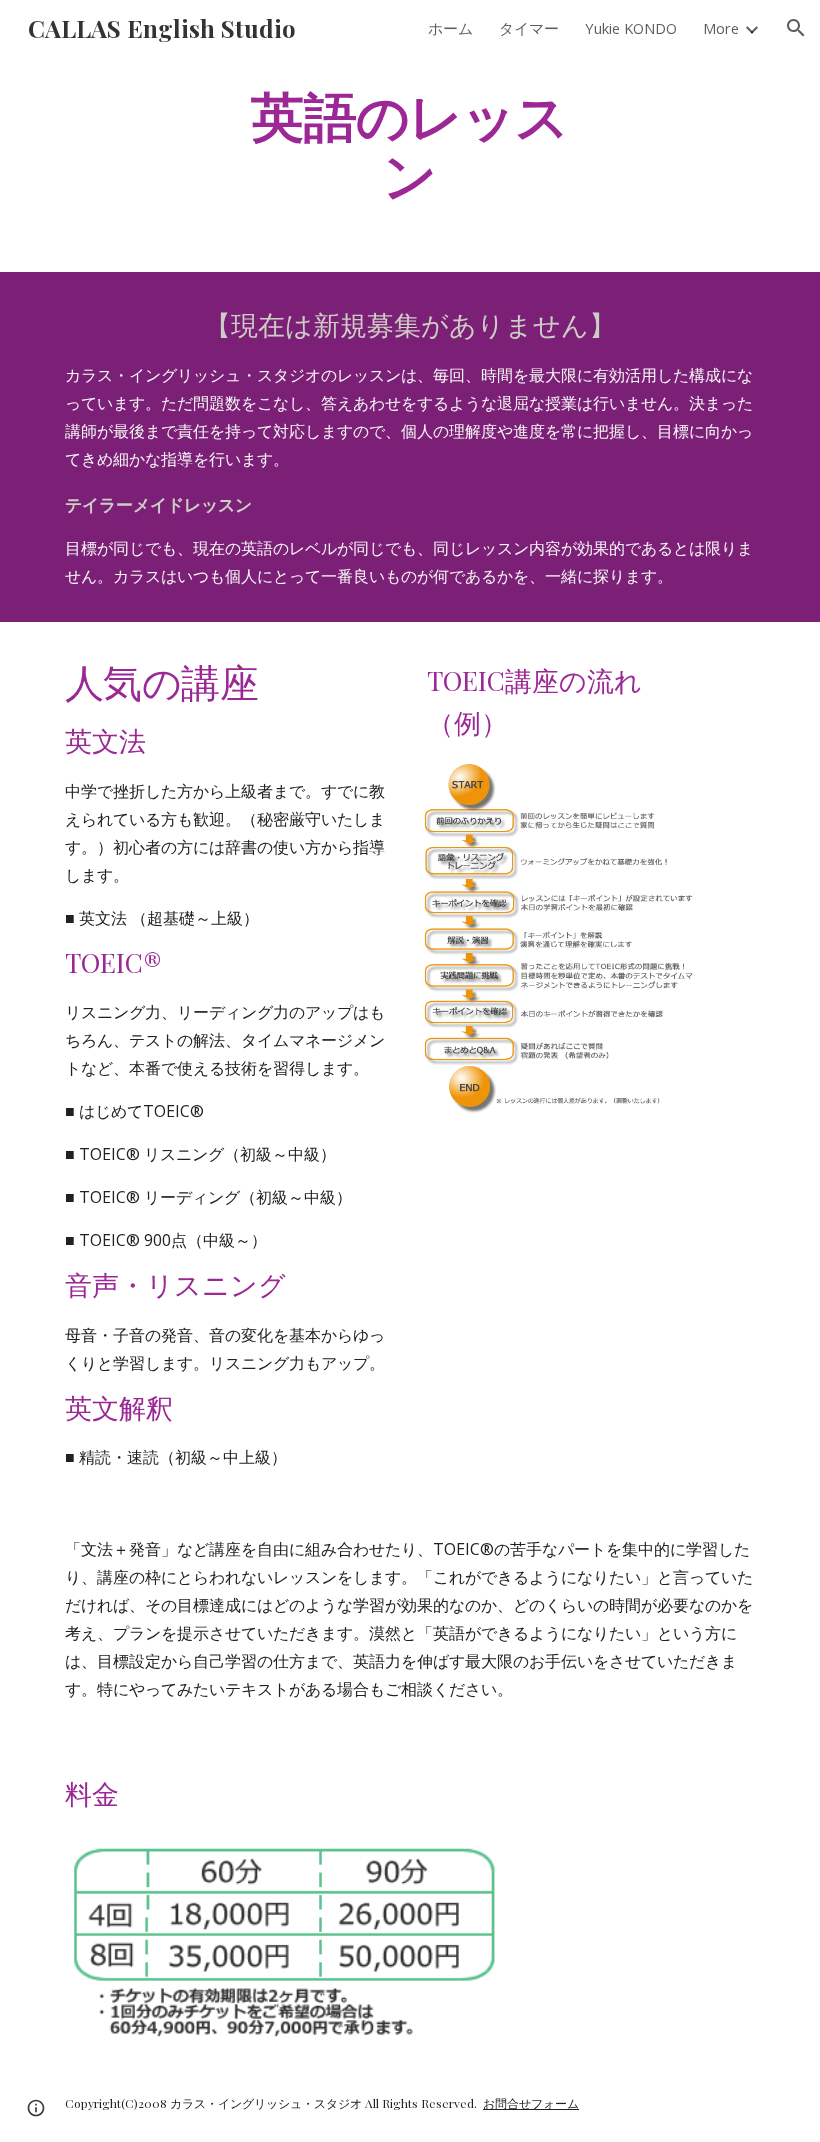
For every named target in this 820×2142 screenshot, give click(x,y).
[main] (410, 143)
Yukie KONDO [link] (631, 28)
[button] (796, 28)
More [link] (721, 28)
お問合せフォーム (531, 2103)
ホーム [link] (450, 28)
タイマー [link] (529, 28)
